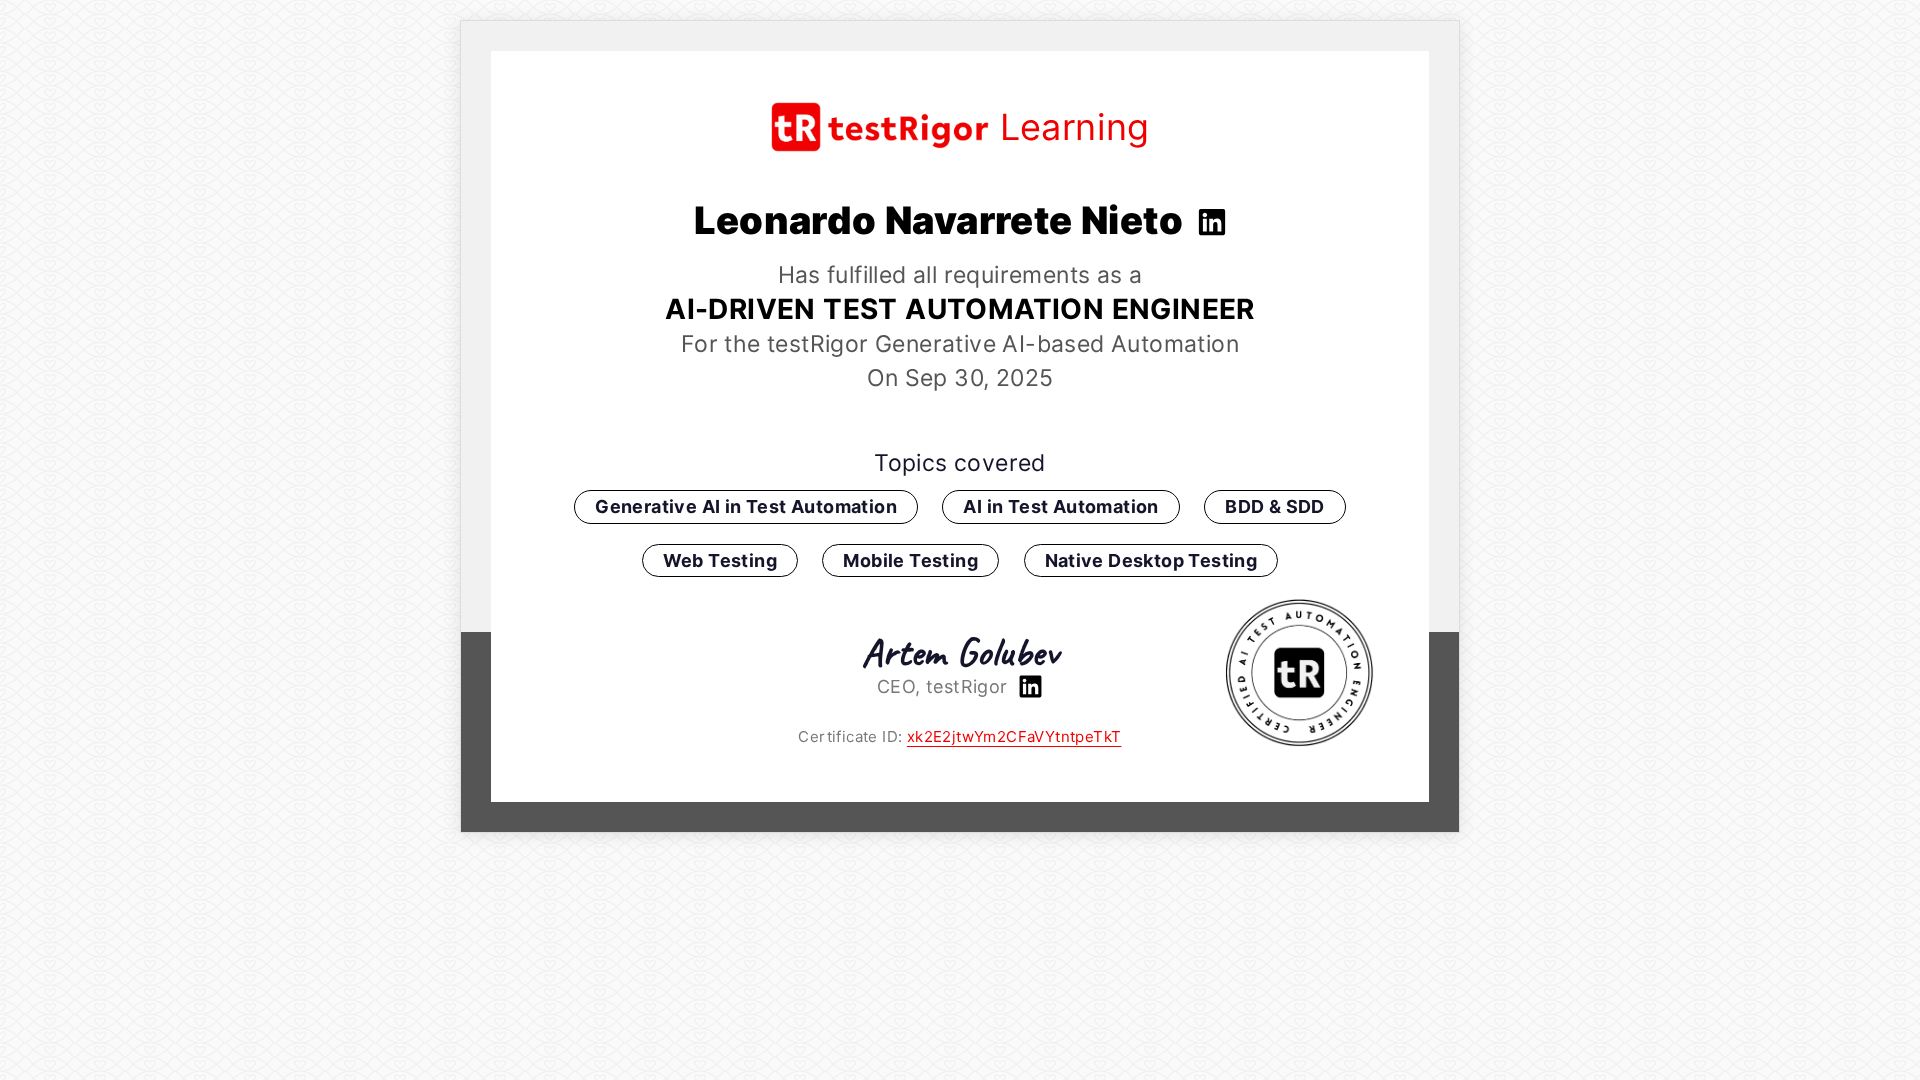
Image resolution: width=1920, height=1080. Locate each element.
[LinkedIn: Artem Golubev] (1028, 686)
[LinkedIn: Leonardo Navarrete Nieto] (1209, 220)
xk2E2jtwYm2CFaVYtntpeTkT (1014, 736)
